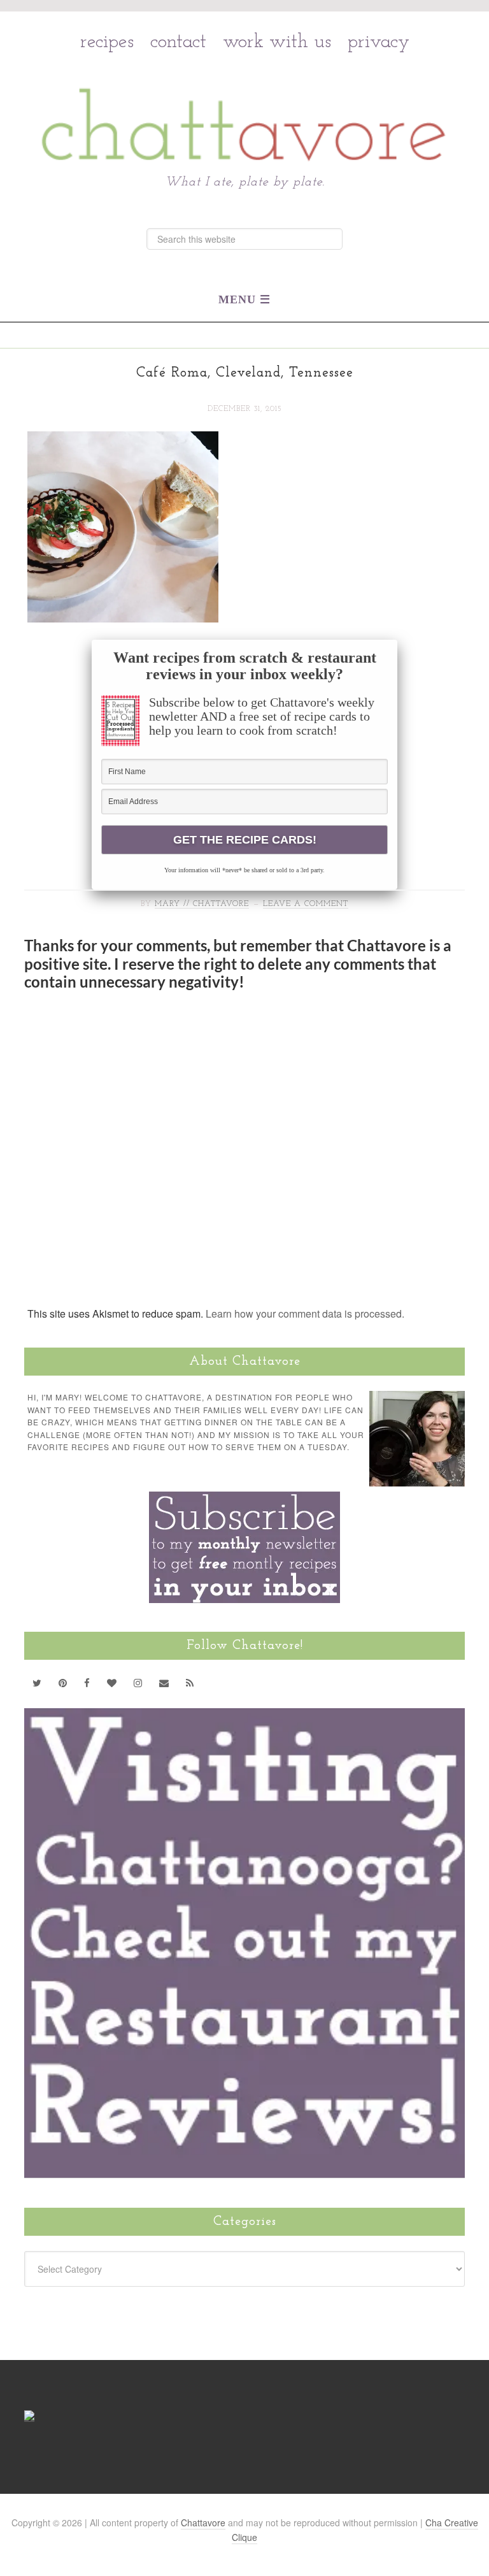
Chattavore (245, 97)
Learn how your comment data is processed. (305, 1313)
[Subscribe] (190, 1683)
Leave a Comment (306, 904)
